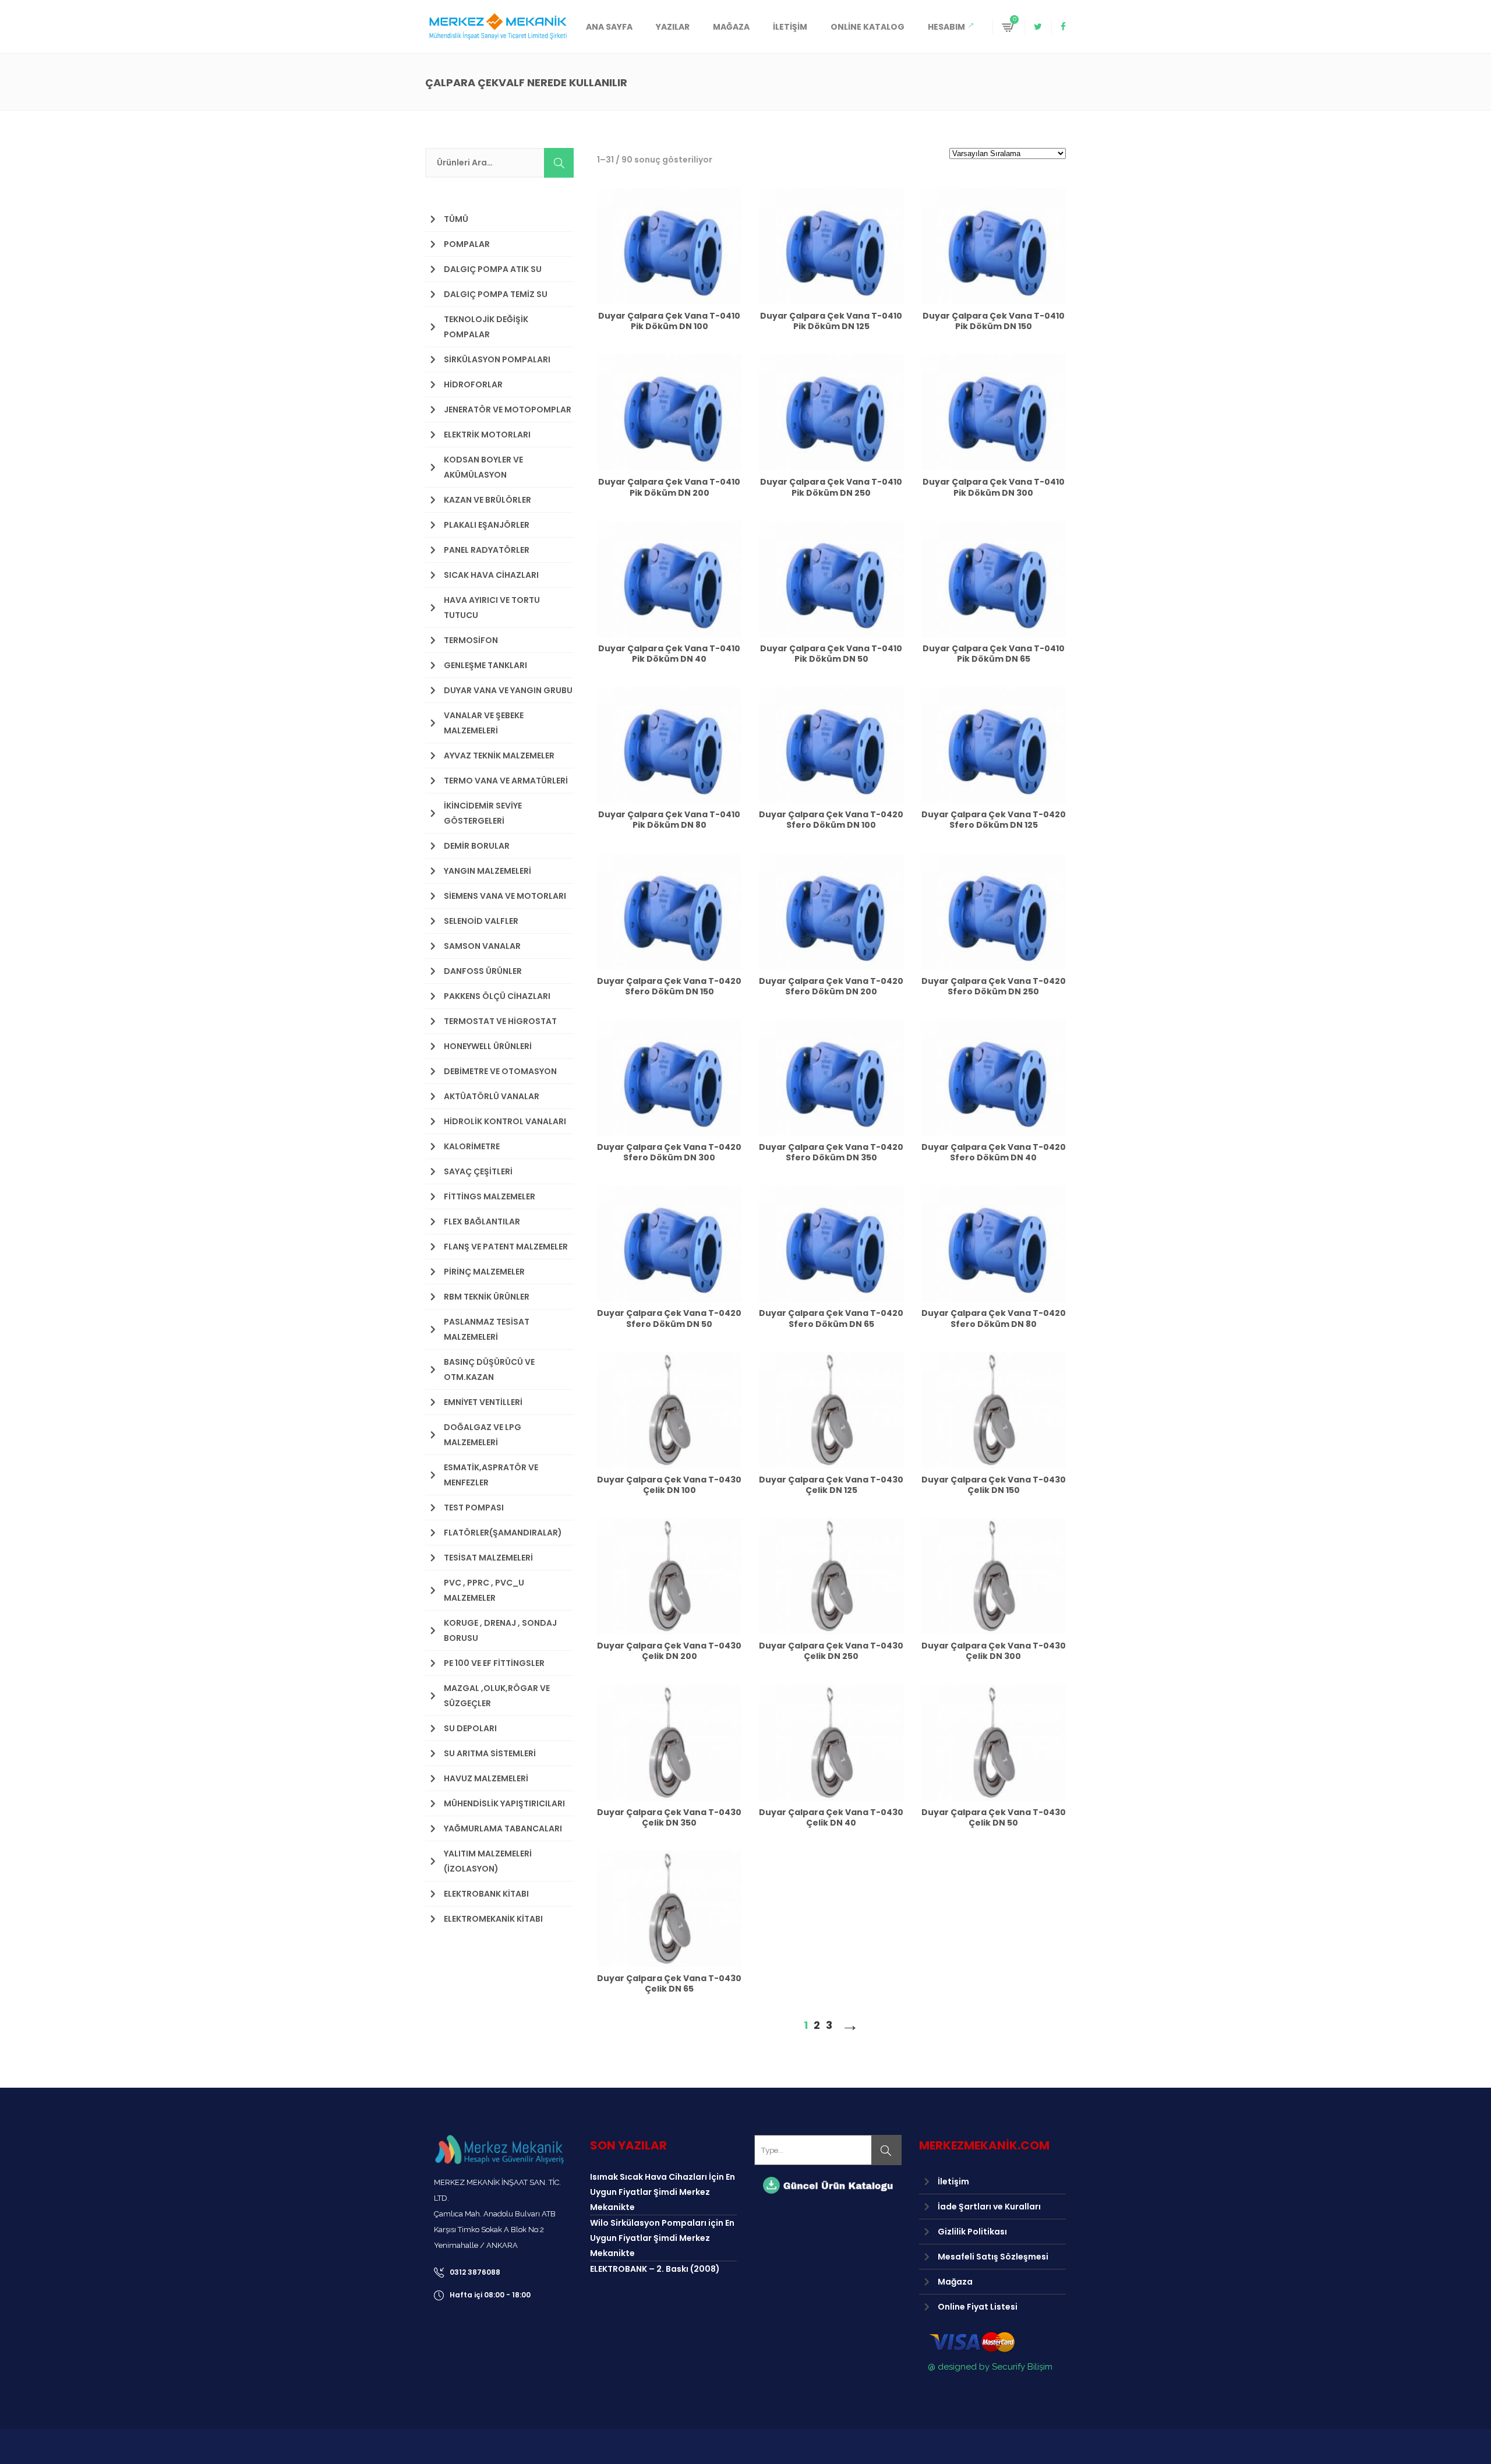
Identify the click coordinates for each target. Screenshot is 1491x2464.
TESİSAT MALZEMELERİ (488, 1558)
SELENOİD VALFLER (481, 921)
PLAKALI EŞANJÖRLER (487, 525)
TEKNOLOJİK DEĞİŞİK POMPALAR (486, 327)
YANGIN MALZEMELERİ (487, 871)
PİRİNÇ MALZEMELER (484, 1272)
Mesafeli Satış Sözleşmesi (993, 2257)
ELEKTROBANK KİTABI (486, 1894)
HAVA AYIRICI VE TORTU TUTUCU (492, 608)
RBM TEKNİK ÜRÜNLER (487, 1297)
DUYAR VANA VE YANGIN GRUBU (508, 690)
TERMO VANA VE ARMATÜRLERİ (506, 781)
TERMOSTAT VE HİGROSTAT (500, 1021)
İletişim (953, 2181)
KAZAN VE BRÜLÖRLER (487, 500)
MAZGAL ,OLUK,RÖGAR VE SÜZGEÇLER (497, 1696)
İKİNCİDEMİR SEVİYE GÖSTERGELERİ (483, 813)
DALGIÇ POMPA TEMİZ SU (496, 294)
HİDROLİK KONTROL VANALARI (505, 1121)
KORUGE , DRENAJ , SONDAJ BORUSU (500, 1630)
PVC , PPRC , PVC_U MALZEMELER (484, 1590)
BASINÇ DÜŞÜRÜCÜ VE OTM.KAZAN (489, 1369)
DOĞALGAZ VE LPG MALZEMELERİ (483, 1435)
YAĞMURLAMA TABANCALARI (503, 1828)
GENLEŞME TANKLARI (485, 665)
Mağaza (955, 2282)
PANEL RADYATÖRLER (487, 550)
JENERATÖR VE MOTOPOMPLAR (508, 410)
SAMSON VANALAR (482, 946)
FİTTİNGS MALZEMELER (490, 1196)
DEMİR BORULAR (477, 846)
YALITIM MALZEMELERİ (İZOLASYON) (488, 1861)
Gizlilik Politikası (972, 2232)
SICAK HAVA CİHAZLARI (491, 575)
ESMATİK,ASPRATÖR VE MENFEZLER (491, 1475)
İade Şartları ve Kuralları (989, 2207)
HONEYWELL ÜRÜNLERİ (488, 1046)
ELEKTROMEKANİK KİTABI (493, 1919)
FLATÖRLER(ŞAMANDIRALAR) (503, 1533)
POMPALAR (467, 244)
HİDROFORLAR (473, 384)
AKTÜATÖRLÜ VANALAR (492, 1096)
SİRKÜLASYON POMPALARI (497, 359)
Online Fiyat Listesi (978, 2307)
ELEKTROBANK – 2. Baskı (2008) (655, 2269)
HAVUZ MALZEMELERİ (486, 1778)
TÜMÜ (456, 219)
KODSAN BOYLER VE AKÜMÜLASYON (483, 467)
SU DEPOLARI (470, 1728)
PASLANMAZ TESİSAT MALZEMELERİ (487, 1329)
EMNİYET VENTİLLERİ (483, 1402)
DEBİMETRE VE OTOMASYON (500, 1071)
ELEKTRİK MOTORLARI (487, 435)
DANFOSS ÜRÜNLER (483, 971)
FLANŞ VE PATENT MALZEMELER (506, 1247)
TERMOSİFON (471, 640)
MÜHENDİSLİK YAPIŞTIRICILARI (504, 1803)
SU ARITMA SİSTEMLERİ (490, 1753)
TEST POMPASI (474, 1508)
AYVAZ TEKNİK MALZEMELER (499, 756)
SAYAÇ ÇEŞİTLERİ (478, 1171)
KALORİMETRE (472, 1146)
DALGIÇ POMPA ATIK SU (493, 269)
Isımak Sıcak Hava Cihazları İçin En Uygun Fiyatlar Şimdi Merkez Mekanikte (663, 2192)
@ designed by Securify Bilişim (990, 2367)
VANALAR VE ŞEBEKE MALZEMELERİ (484, 723)
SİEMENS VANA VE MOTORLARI (505, 896)
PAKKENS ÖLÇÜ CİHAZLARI (497, 996)
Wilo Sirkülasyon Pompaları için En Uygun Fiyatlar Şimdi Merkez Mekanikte (662, 2238)
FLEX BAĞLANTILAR (482, 1222)
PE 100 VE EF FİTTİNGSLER (494, 1663)
